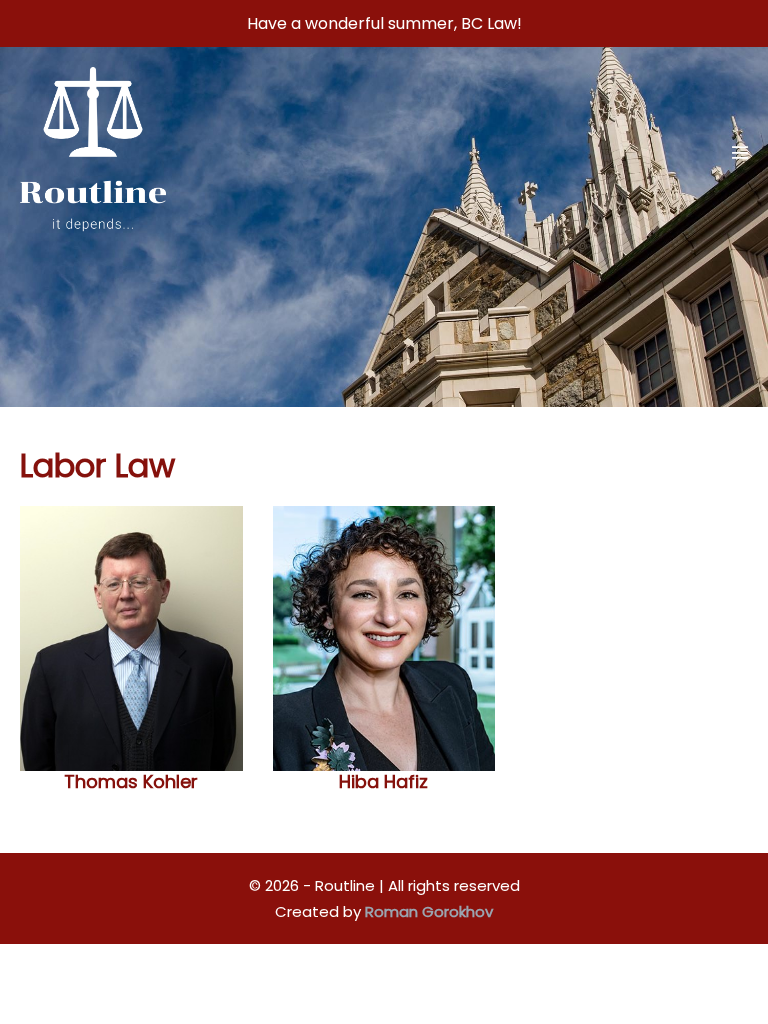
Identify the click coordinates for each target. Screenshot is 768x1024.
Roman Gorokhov (429, 911)
